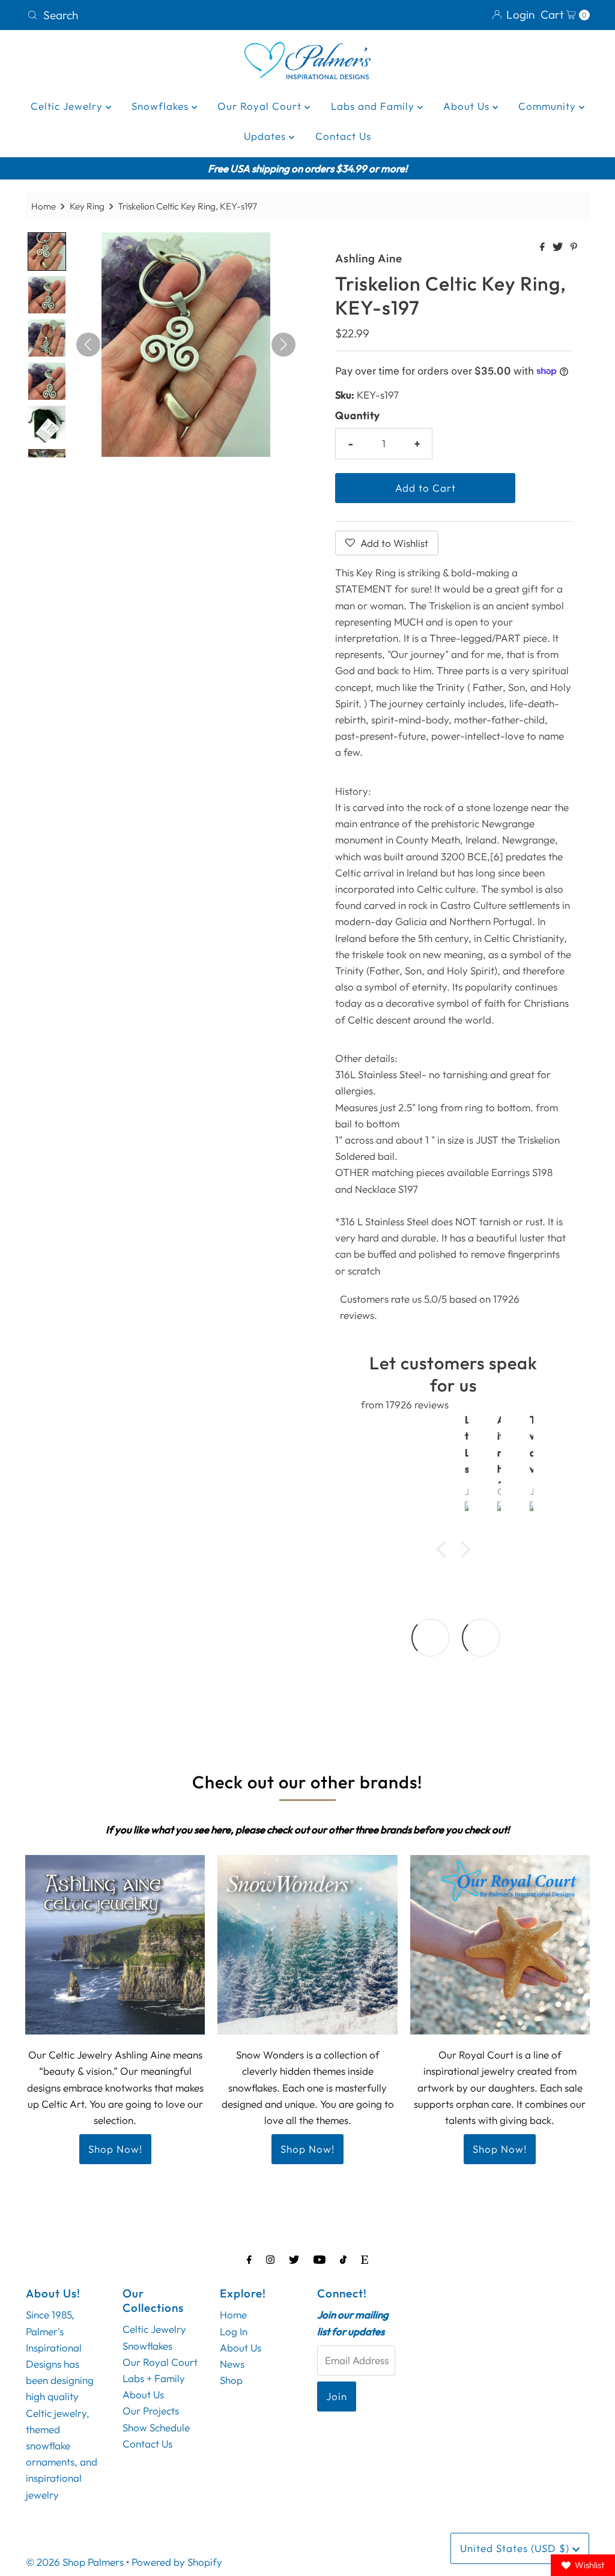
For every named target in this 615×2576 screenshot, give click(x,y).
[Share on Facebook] (543, 247)
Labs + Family (154, 2378)
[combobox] (162, 15)
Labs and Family (374, 106)
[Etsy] (365, 2259)
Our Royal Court (261, 106)
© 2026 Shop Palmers (75, 2562)
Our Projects (151, 2411)
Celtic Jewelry (68, 106)
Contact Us (343, 136)
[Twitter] (294, 2259)
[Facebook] (249, 2259)
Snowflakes (162, 106)
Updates (266, 136)
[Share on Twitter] (559, 247)
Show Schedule (156, 2427)
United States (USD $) (516, 2548)
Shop (231, 2380)
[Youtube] (320, 2259)
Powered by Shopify (177, 2562)
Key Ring (87, 206)
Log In (234, 2331)
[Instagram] (270, 2259)
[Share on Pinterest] (574, 247)
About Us (468, 106)
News (232, 2364)
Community (549, 106)
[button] (444, 1549)
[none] (47, 252)
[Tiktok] (343, 2259)
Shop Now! (115, 2149)
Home (44, 206)
